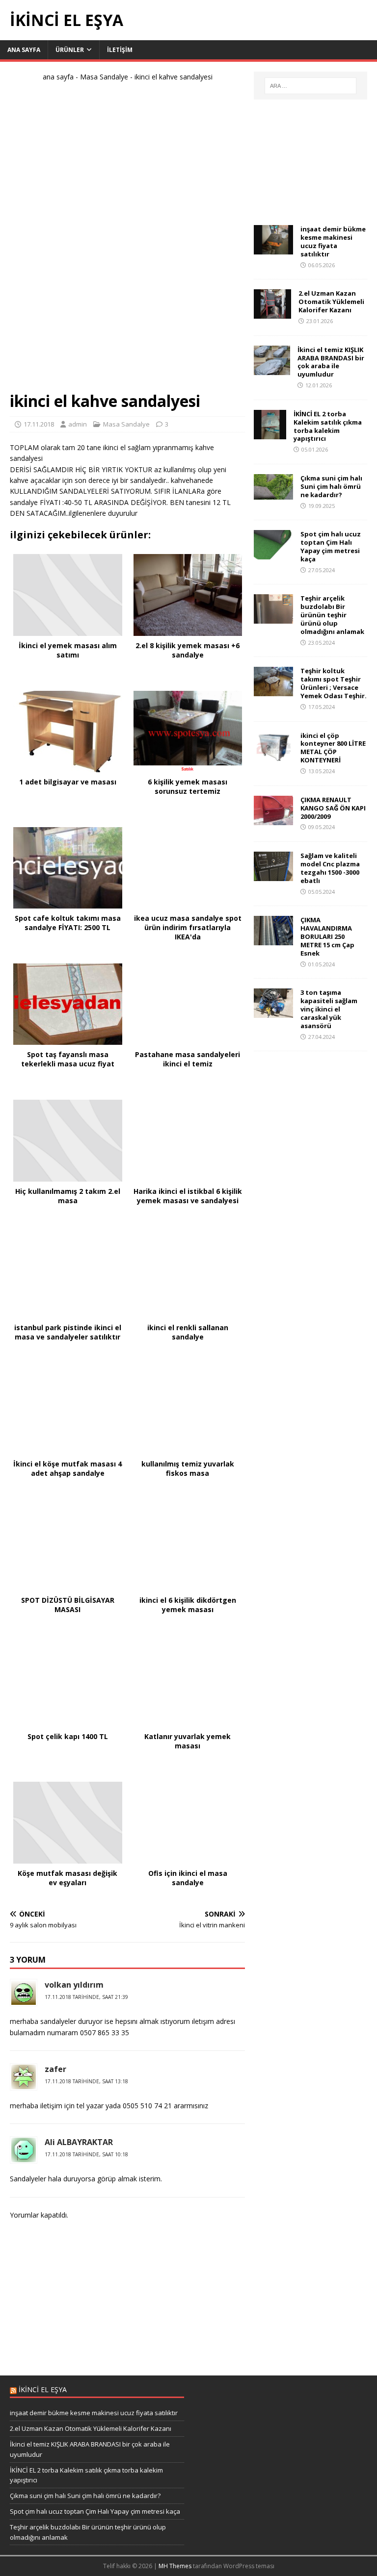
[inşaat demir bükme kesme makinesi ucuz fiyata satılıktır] (273, 249)
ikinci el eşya (43, 2389)
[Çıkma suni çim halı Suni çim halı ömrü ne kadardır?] (273, 494)
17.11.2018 (39, 424)
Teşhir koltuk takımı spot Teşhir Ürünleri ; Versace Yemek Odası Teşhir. (334, 683)
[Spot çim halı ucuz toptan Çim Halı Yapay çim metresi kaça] (273, 554)
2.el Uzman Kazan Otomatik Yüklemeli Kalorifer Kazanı (331, 302)
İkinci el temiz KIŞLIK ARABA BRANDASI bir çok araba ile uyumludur (331, 362)
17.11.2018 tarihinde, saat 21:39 (86, 1997)
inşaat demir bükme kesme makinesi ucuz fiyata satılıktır (333, 241)
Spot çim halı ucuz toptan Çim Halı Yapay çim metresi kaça (331, 546)
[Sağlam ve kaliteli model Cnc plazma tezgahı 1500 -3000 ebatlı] (273, 875)
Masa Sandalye (104, 77)
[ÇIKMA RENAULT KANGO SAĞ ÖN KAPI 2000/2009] (273, 819)
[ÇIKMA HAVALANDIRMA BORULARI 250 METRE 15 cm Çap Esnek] (273, 940)
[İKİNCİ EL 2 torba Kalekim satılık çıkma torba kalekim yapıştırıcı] (270, 433)
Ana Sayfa (24, 50)
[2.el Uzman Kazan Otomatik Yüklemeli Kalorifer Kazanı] (272, 313)
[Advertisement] (128, 241)
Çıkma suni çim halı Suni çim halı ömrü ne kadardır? (331, 486)
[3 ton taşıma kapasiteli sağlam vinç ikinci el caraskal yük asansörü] (273, 1012)
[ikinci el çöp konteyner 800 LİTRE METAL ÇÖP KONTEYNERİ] (273, 755)
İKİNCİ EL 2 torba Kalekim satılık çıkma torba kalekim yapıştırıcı (328, 426)
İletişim (120, 50)
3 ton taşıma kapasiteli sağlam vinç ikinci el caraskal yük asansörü (329, 1009)
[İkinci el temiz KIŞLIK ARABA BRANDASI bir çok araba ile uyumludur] (272, 369)
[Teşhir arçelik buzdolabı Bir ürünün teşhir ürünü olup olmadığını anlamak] (273, 618)
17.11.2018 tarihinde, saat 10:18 (86, 2154)
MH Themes (175, 2566)
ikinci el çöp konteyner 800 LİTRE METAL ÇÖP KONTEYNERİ (333, 748)
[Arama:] (310, 86)
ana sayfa (58, 77)
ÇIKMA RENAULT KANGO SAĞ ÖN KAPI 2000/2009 (333, 808)
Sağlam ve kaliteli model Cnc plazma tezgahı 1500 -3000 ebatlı (330, 868)
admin (78, 424)
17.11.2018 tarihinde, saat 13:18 (86, 2081)
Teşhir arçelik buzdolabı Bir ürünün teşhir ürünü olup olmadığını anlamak (332, 615)
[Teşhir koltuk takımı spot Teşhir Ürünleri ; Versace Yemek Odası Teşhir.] (273, 691)
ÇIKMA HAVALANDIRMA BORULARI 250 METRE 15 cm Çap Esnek (327, 936)
